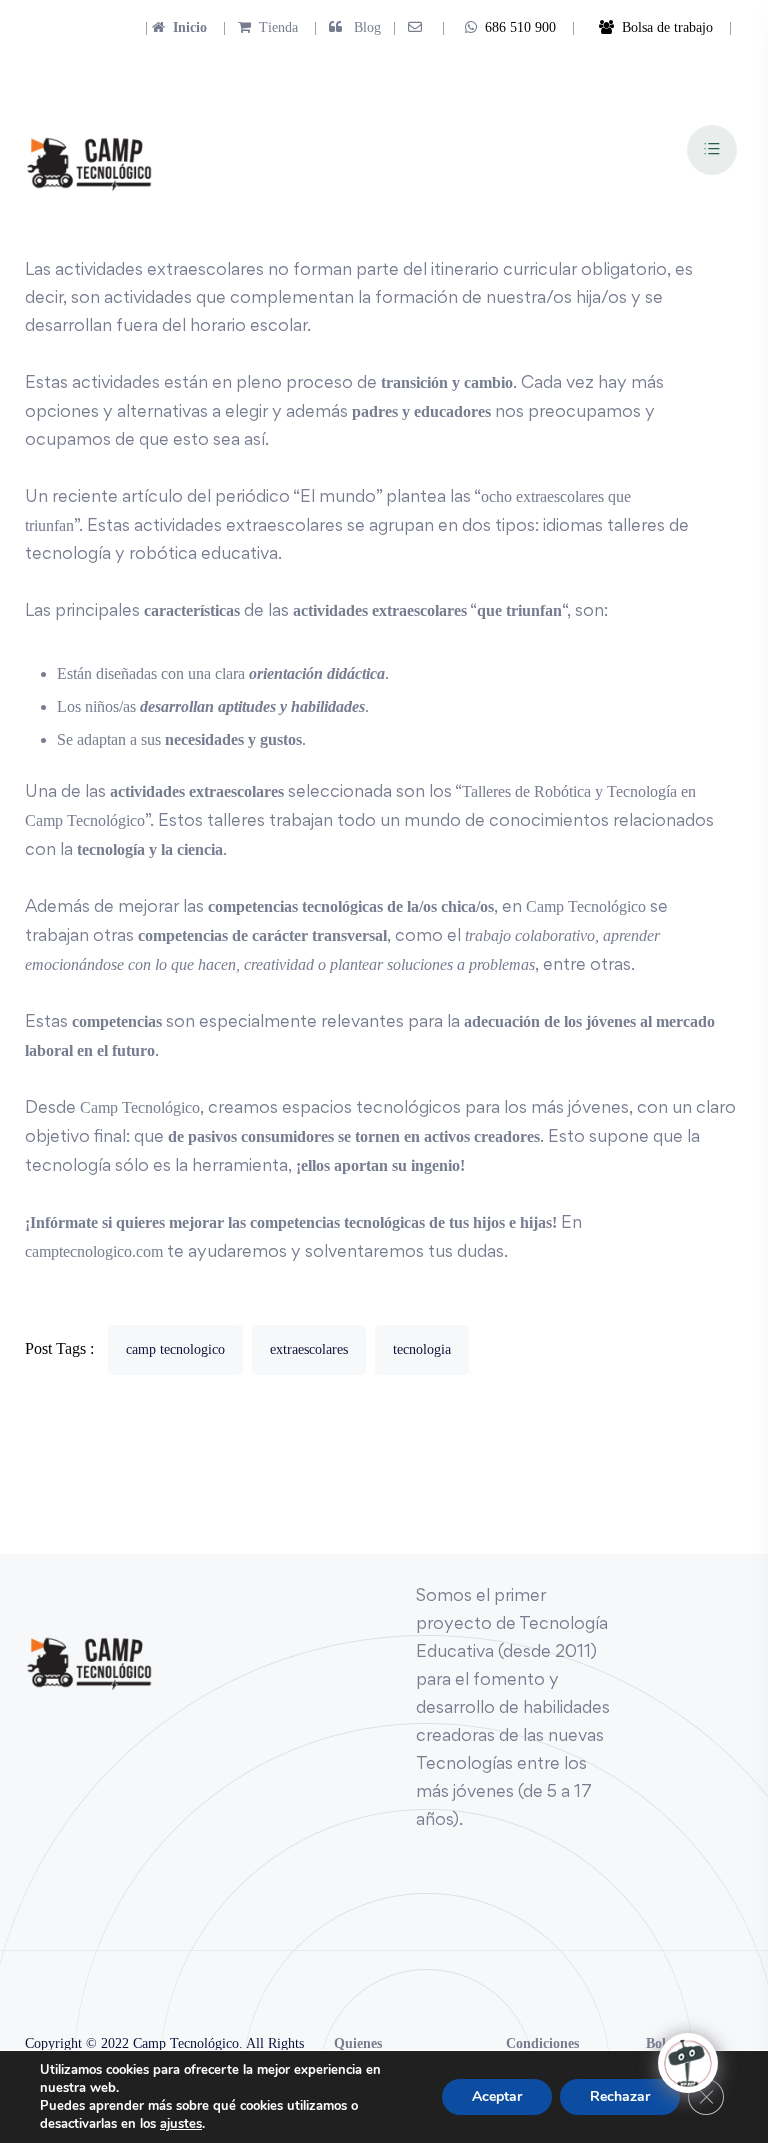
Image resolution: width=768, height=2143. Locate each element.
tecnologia (422, 1349)
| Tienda (254, 27)
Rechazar (620, 2096)
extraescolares (309, 1349)
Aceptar (497, 2096)
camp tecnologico (175, 1349)
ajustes (181, 2124)
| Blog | (353, 27)
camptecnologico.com (94, 1251)
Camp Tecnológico (586, 906)
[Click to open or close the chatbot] (688, 2063)
